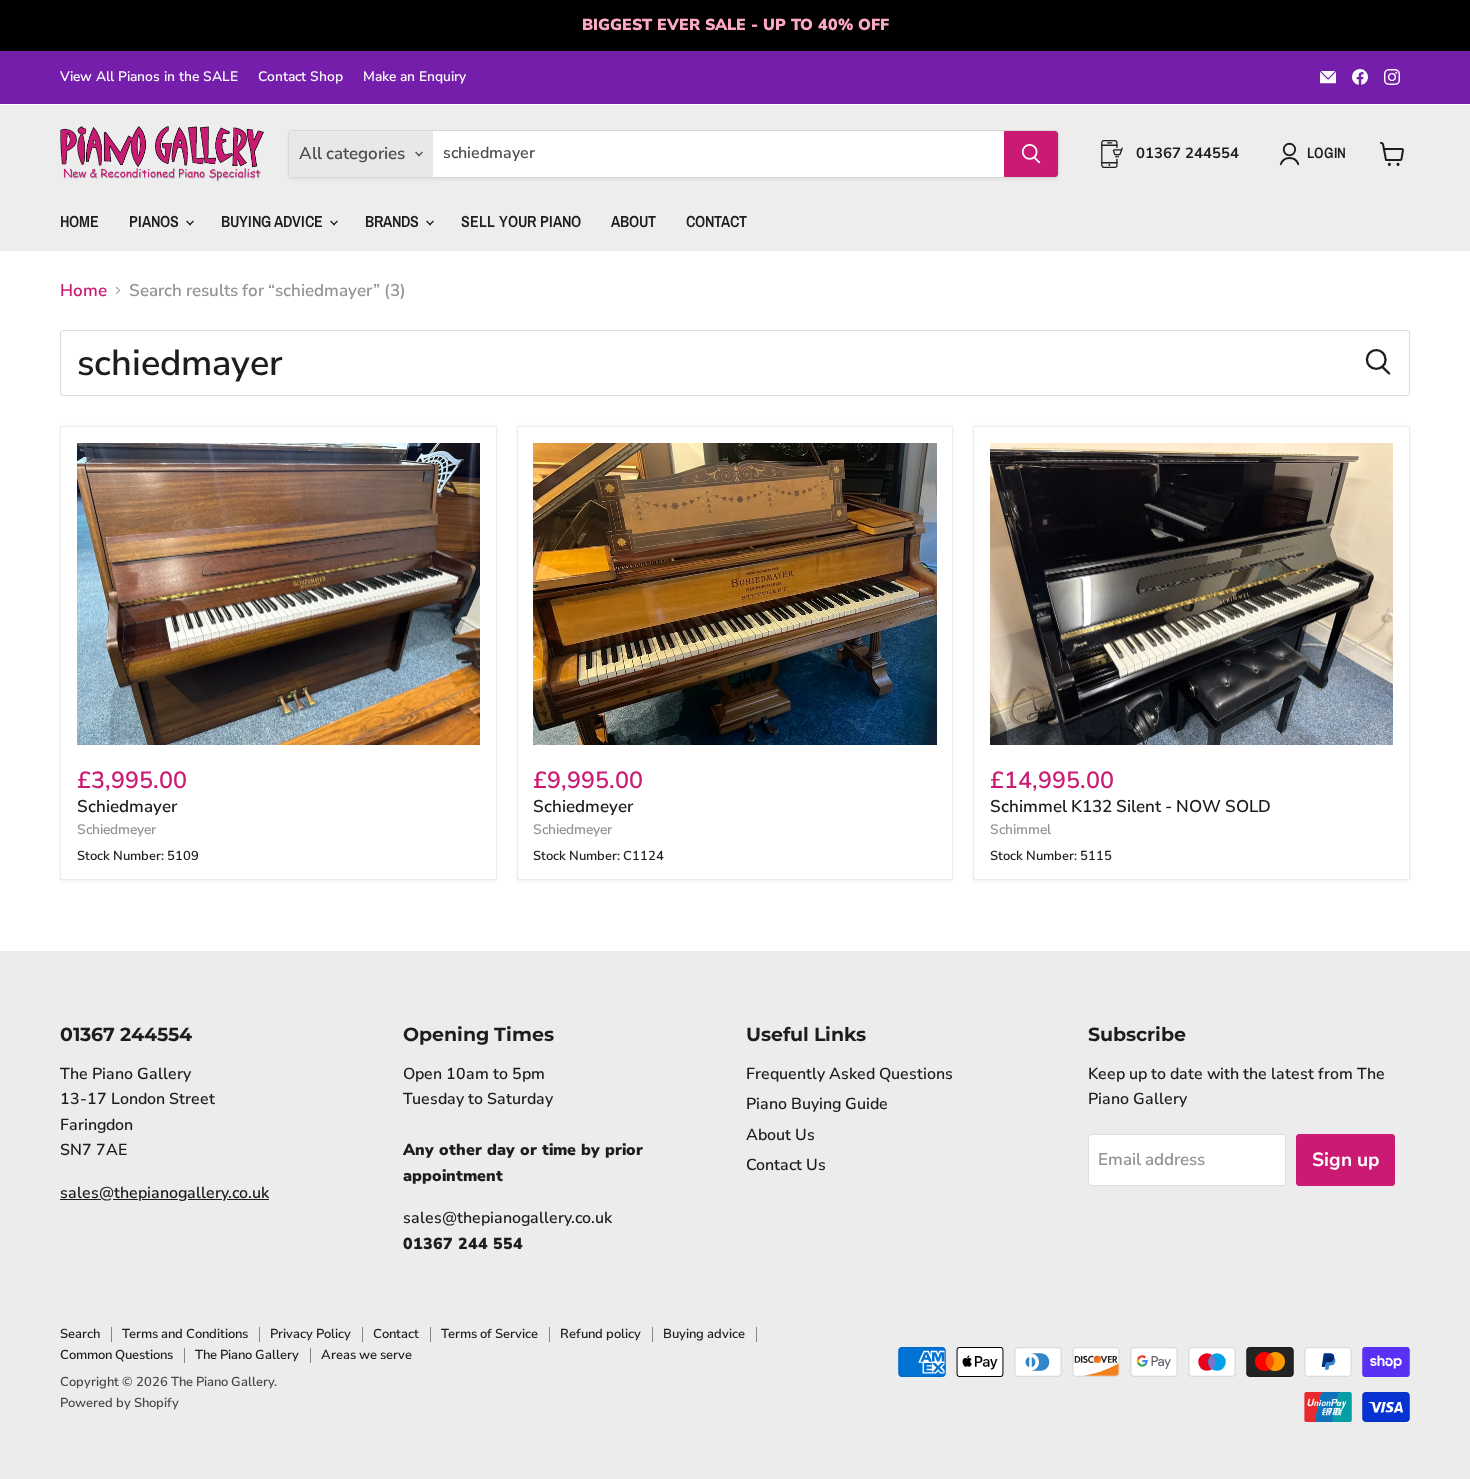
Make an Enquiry (414, 77)
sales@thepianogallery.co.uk (164, 1193)
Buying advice (704, 1334)
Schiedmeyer (116, 829)
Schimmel (1020, 829)
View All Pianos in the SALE (149, 77)
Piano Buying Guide (817, 1104)
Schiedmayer (127, 806)
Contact (716, 221)
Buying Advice (274, 221)
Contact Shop (300, 77)
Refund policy (600, 1334)
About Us (780, 1135)
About (633, 221)
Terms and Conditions (185, 1334)
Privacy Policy (310, 1334)
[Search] (1031, 154)
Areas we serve (366, 1355)
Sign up (1345, 1160)
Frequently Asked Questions (849, 1074)
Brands (394, 221)
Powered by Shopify (119, 1403)
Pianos (156, 221)
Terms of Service (489, 1334)
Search (80, 1334)
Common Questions (116, 1355)
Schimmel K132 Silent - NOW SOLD (1130, 806)
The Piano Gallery (247, 1355)
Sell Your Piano (521, 221)
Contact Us (786, 1165)
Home (79, 221)
